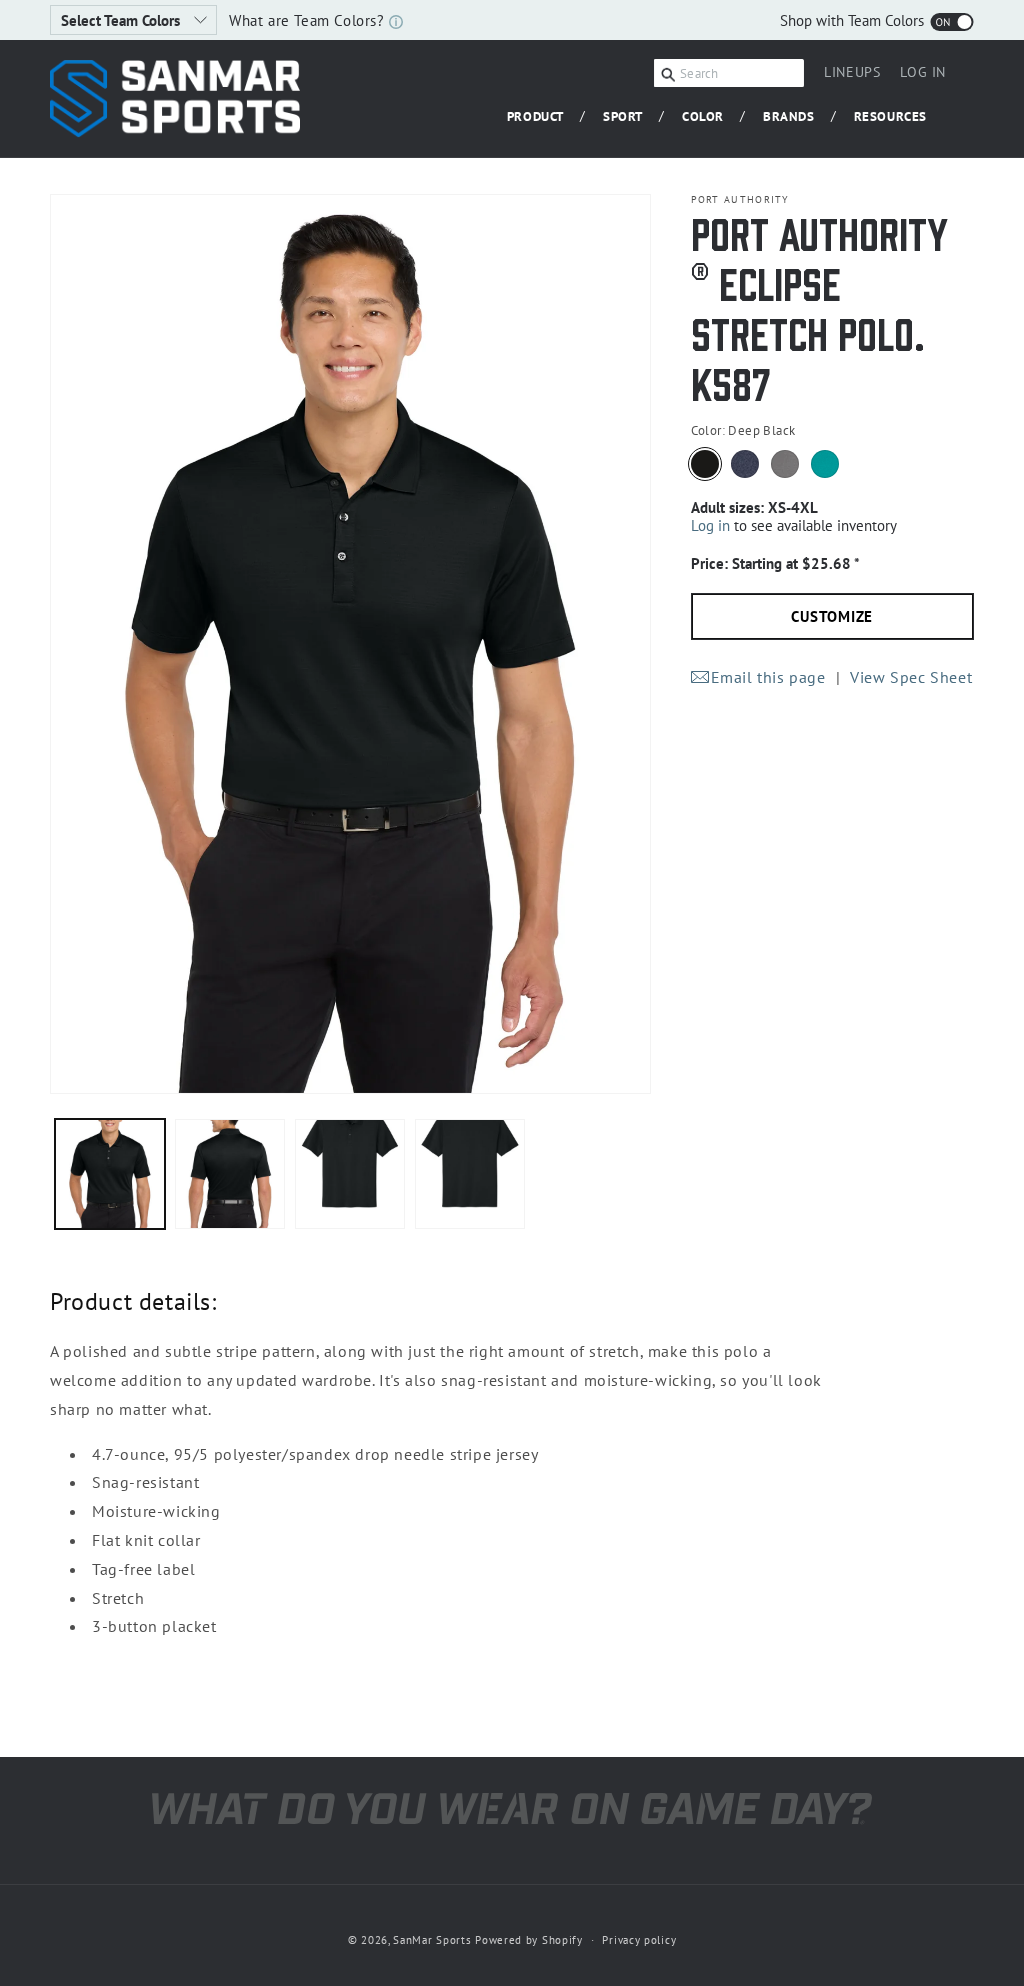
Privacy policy (639, 1940)
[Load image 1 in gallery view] (110, 1174)
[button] (543, 117)
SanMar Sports (432, 1940)
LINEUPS (852, 72)
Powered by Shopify (529, 1940)
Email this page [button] (768, 677)
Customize (832, 616)
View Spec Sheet (911, 677)
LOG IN (923, 75)
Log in (710, 525)
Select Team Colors (122, 20)
